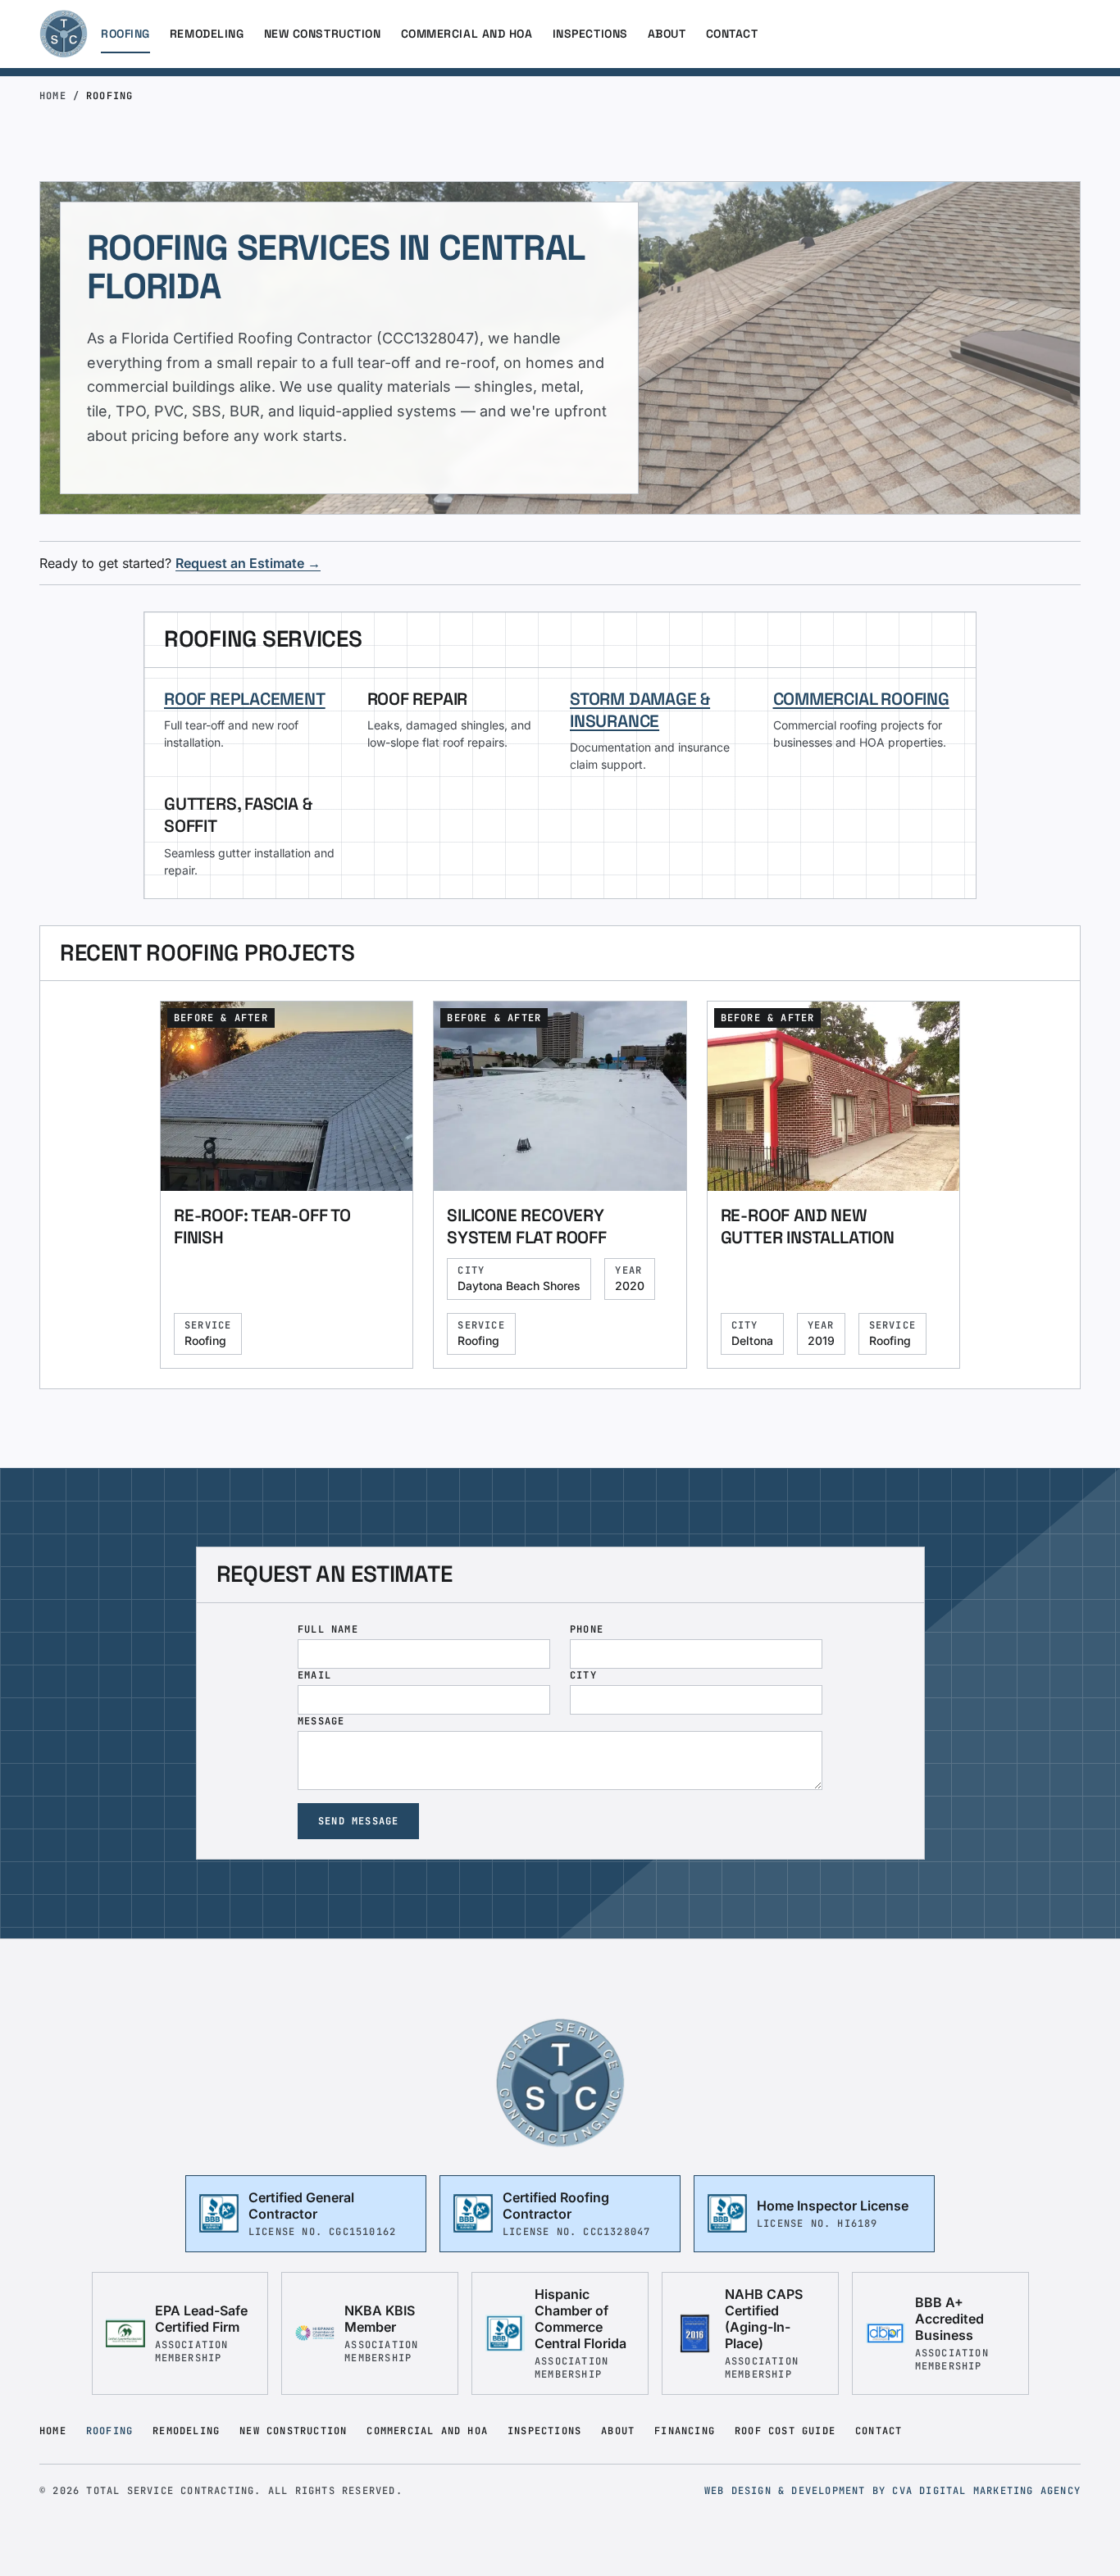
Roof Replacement (245, 699)
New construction (323, 34)
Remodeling (207, 34)
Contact (732, 34)
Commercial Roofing (861, 699)
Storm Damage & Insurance (640, 710)
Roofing (125, 34)
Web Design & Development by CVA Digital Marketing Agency (892, 2491)
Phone (587, 1629)
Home (53, 96)
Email (314, 1675)
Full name (328, 1629)
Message (321, 1721)
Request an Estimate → (248, 563)
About (667, 34)
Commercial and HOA (467, 34)
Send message (358, 1821)
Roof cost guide (785, 2431)
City (583, 1675)
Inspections (590, 34)
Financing (685, 2431)
